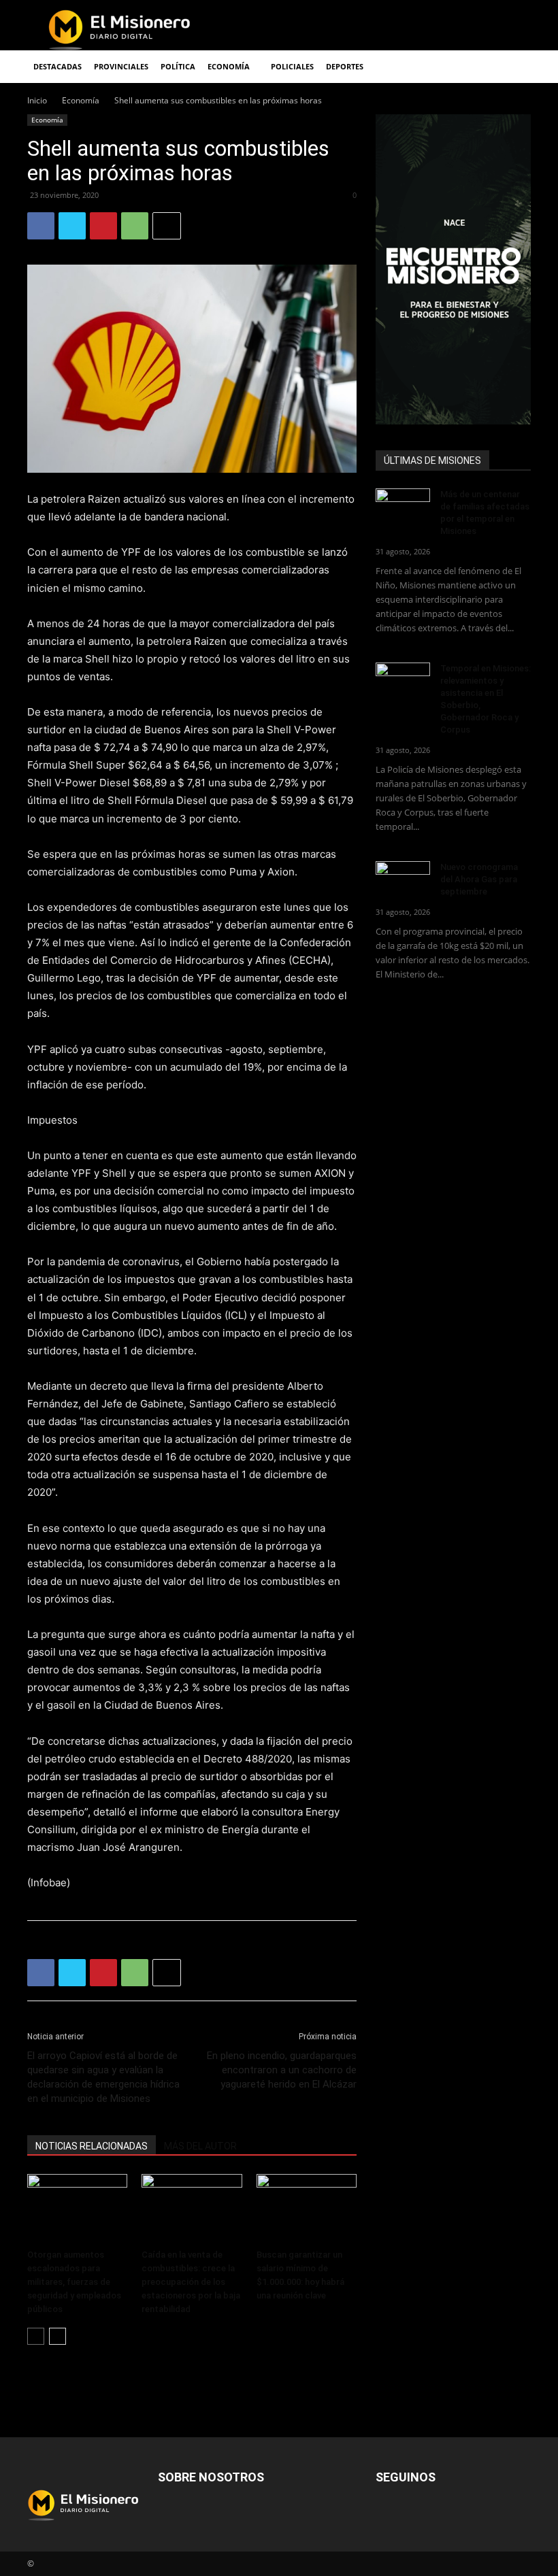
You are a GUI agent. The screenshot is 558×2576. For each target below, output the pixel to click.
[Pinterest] (103, 226)
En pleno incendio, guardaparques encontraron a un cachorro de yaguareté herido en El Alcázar (282, 2070)
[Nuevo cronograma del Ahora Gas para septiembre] (403, 880)
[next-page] (58, 2336)
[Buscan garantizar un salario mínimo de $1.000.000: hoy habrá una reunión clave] (307, 2208)
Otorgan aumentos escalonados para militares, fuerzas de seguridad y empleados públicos (74, 2282)
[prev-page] (36, 2336)
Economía (81, 100)
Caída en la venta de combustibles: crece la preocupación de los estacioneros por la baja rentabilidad (191, 2282)
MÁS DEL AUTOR (200, 2146)
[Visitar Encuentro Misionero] (453, 269)
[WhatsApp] (135, 226)
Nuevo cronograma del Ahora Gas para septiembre (479, 879)
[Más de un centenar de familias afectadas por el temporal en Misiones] (403, 507)
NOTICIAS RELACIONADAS (92, 2146)
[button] (514, 67)
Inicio (37, 100)
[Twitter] (72, 226)
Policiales (292, 66)
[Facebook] (41, 226)
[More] (167, 226)
